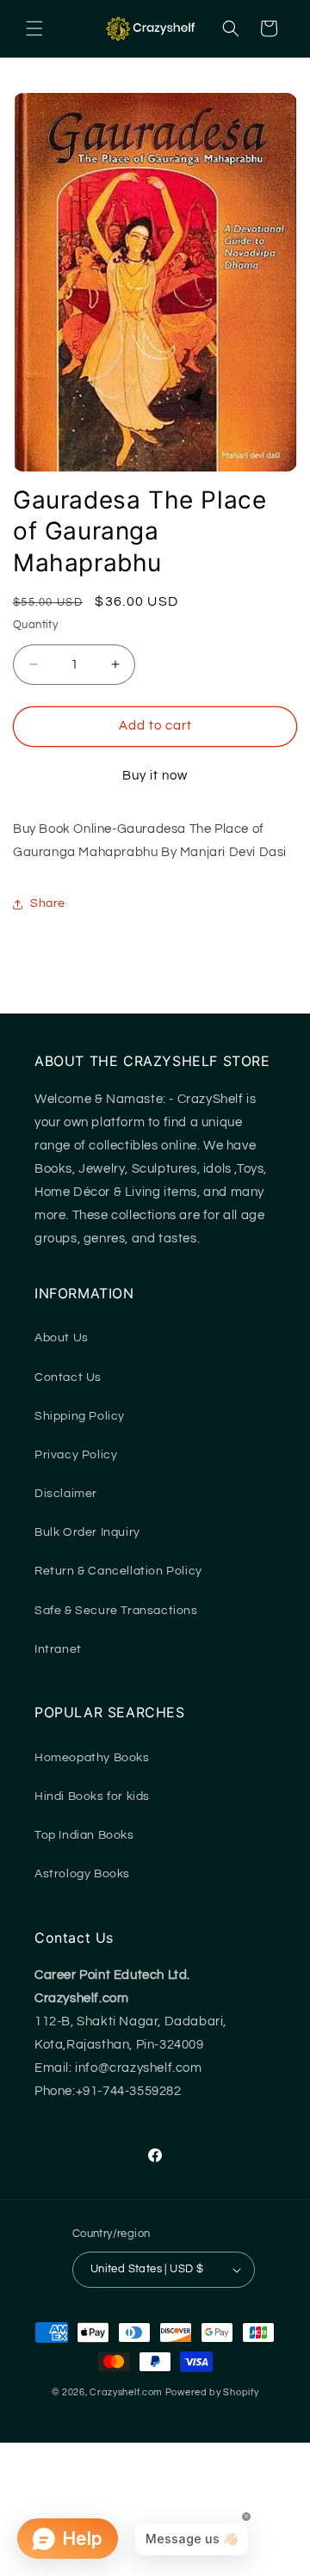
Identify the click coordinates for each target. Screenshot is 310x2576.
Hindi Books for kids (92, 1796)
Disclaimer (66, 1494)
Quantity (35, 625)
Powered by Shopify (212, 2392)
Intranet (58, 1649)
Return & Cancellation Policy (118, 1571)
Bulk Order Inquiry (87, 1532)
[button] (34, 28)
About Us (62, 1338)
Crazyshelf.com (126, 2392)
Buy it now (155, 776)
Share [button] (48, 903)
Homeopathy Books (92, 1758)
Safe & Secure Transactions (116, 1611)
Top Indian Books (84, 1835)
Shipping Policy (80, 1416)
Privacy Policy (76, 1455)
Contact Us (68, 1377)
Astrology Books (82, 1874)
